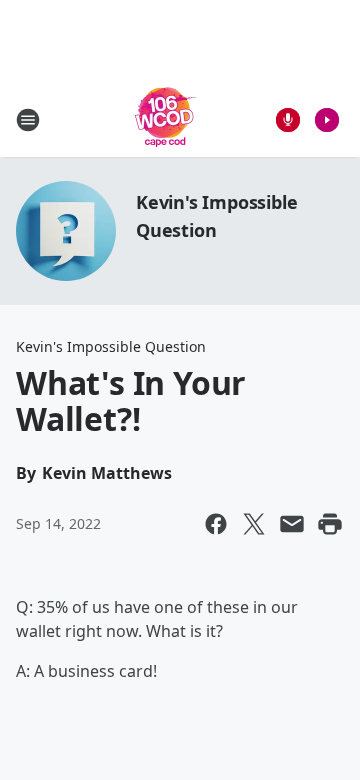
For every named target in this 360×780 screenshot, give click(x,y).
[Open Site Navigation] (28, 120)
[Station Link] (166, 119)
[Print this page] (330, 524)
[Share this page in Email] (292, 524)
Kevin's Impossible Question (111, 346)
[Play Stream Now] (327, 120)
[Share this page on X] (254, 524)
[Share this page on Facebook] (216, 524)
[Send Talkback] (288, 120)
